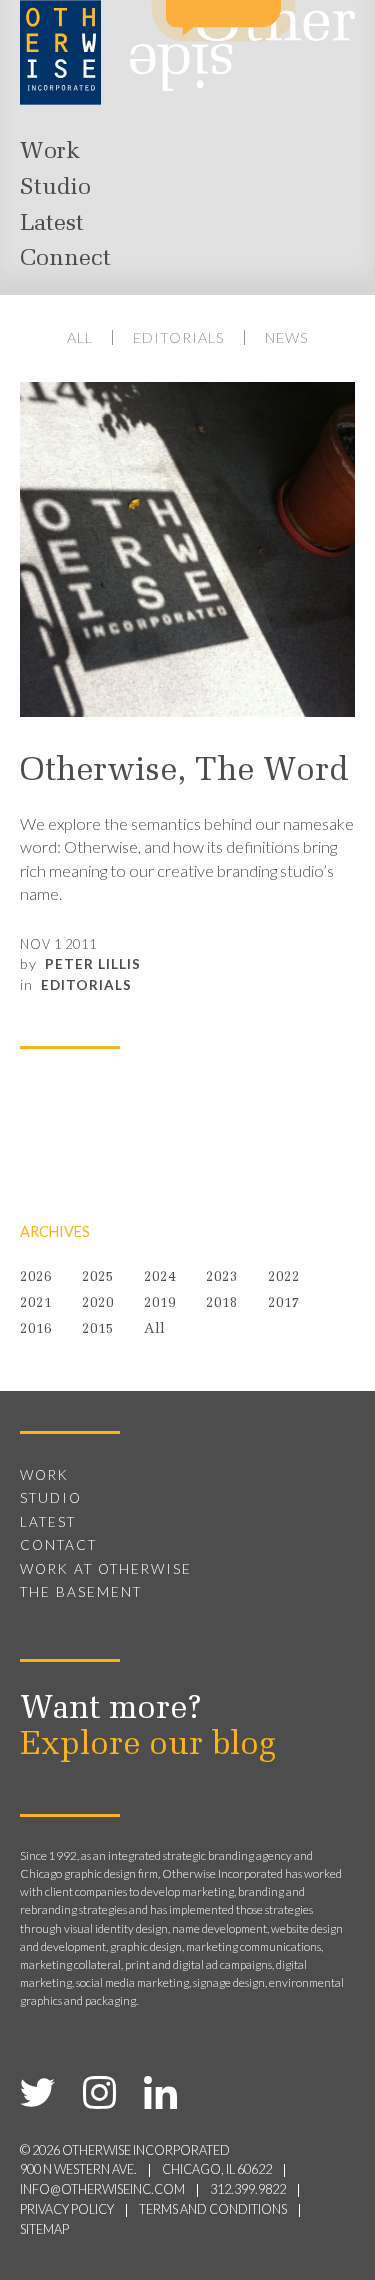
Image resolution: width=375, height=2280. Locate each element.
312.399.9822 (248, 2189)
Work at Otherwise (106, 1569)
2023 (222, 1277)
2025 (98, 1277)
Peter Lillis (93, 964)
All (80, 337)
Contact (58, 1545)
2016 (36, 1329)
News (287, 337)
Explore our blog (148, 1746)
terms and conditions (213, 2209)
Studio (55, 188)
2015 (98, 1329)
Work (50, 152)
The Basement (81, 1592)
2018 (222, 1303)
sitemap (44, 2229)
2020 (98, 1303)
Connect (65, 259)
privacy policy (67, 2209)
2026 (36, 1277)
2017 (284, 1303)
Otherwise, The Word (184, 772)
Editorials (179, 337)
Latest (52, 224)
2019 (160, 1303)
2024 (160, 1277)
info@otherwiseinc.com (102, 2189)
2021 (36, 1303)
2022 (284, 1277)
